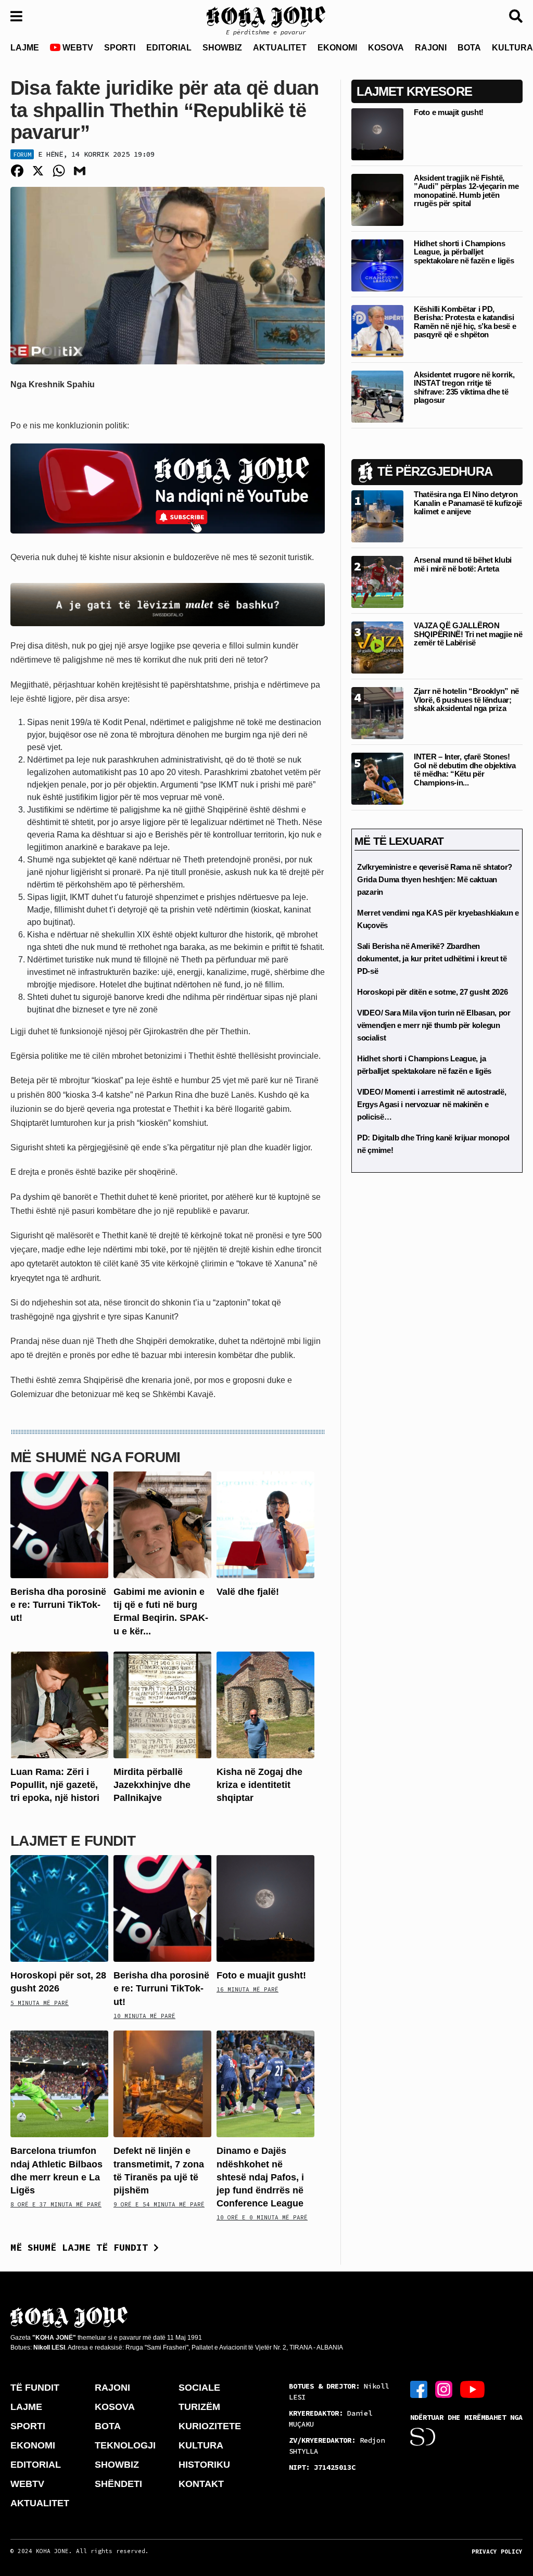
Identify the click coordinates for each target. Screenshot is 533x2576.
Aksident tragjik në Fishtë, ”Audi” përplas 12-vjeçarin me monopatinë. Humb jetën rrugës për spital (466, 191)
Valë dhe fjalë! (248, 1592)
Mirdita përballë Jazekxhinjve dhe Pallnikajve (152, 1785)
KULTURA (201, 2445)
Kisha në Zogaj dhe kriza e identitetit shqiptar (259, 1785)
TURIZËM (199, 2407)
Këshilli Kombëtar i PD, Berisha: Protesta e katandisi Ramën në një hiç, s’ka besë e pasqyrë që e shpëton (465, 322)
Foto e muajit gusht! (261, 1975)
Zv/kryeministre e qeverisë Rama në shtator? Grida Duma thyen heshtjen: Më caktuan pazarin (435, 879)
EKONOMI (337, 48)
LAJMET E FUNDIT (73, 1841)
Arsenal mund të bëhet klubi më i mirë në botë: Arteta (463, 564)
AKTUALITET (280, 48)
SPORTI (120, 48)
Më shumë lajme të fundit (82, 2247)
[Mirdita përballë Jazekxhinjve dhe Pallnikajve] (162, 1704)
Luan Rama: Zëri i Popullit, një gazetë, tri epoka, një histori (55, 1785)
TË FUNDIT (35, 2388)
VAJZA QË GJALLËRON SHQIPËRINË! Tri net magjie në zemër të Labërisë (468, 634)
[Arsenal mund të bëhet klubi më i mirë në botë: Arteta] (377, 582)
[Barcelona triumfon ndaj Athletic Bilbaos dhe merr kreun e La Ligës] (59, 2083)
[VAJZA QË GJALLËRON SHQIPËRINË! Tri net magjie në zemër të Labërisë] (377, 647)
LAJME (25, 48)
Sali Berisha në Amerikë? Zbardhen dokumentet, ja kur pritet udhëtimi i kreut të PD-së (432, 959)
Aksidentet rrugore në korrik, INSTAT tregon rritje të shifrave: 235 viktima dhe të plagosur (464, 388)
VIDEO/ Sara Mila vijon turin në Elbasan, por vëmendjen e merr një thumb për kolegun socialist (434, 1025)
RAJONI (431, 48)
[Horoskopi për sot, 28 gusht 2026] (59, 1908)
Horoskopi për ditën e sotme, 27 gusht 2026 (432, 992)
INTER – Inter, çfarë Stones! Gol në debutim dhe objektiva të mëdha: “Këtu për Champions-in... (465, 770)
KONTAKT (201, 2484)
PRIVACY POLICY (497, 2552)
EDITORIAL (169, 48)
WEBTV (77, 48)
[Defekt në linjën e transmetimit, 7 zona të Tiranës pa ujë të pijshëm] (162, 2083)
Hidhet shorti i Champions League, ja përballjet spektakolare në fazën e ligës (464, 252)
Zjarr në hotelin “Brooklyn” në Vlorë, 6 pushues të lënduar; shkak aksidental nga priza (466, 700)
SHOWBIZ (222, 48)
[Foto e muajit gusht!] (265, 1908)
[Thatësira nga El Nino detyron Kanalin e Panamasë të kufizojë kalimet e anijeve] (377, 516)
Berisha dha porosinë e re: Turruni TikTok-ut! (58, 1605)
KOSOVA (386, 48)
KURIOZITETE (210, 2426)
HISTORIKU (204, 2465)
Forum (22, 154)
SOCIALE (199, 2388)
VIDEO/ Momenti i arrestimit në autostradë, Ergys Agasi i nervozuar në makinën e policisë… (432, 1104)
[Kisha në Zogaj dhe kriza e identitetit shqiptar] (265, 1704)
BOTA (469, 48)
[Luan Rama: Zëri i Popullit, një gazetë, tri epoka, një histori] (59, 1704)
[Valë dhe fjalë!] (265, 1524)
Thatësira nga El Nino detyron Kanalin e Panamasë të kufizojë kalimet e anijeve (468, 503)
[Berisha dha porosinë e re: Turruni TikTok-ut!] (59, 1524)
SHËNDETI (118, 2484)
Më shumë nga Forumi (96, 1457)
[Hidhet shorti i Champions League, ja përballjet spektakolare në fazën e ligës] (377, 265)
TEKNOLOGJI (125, 2445)
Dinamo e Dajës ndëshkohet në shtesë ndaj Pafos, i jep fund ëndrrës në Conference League (260, 2177)
